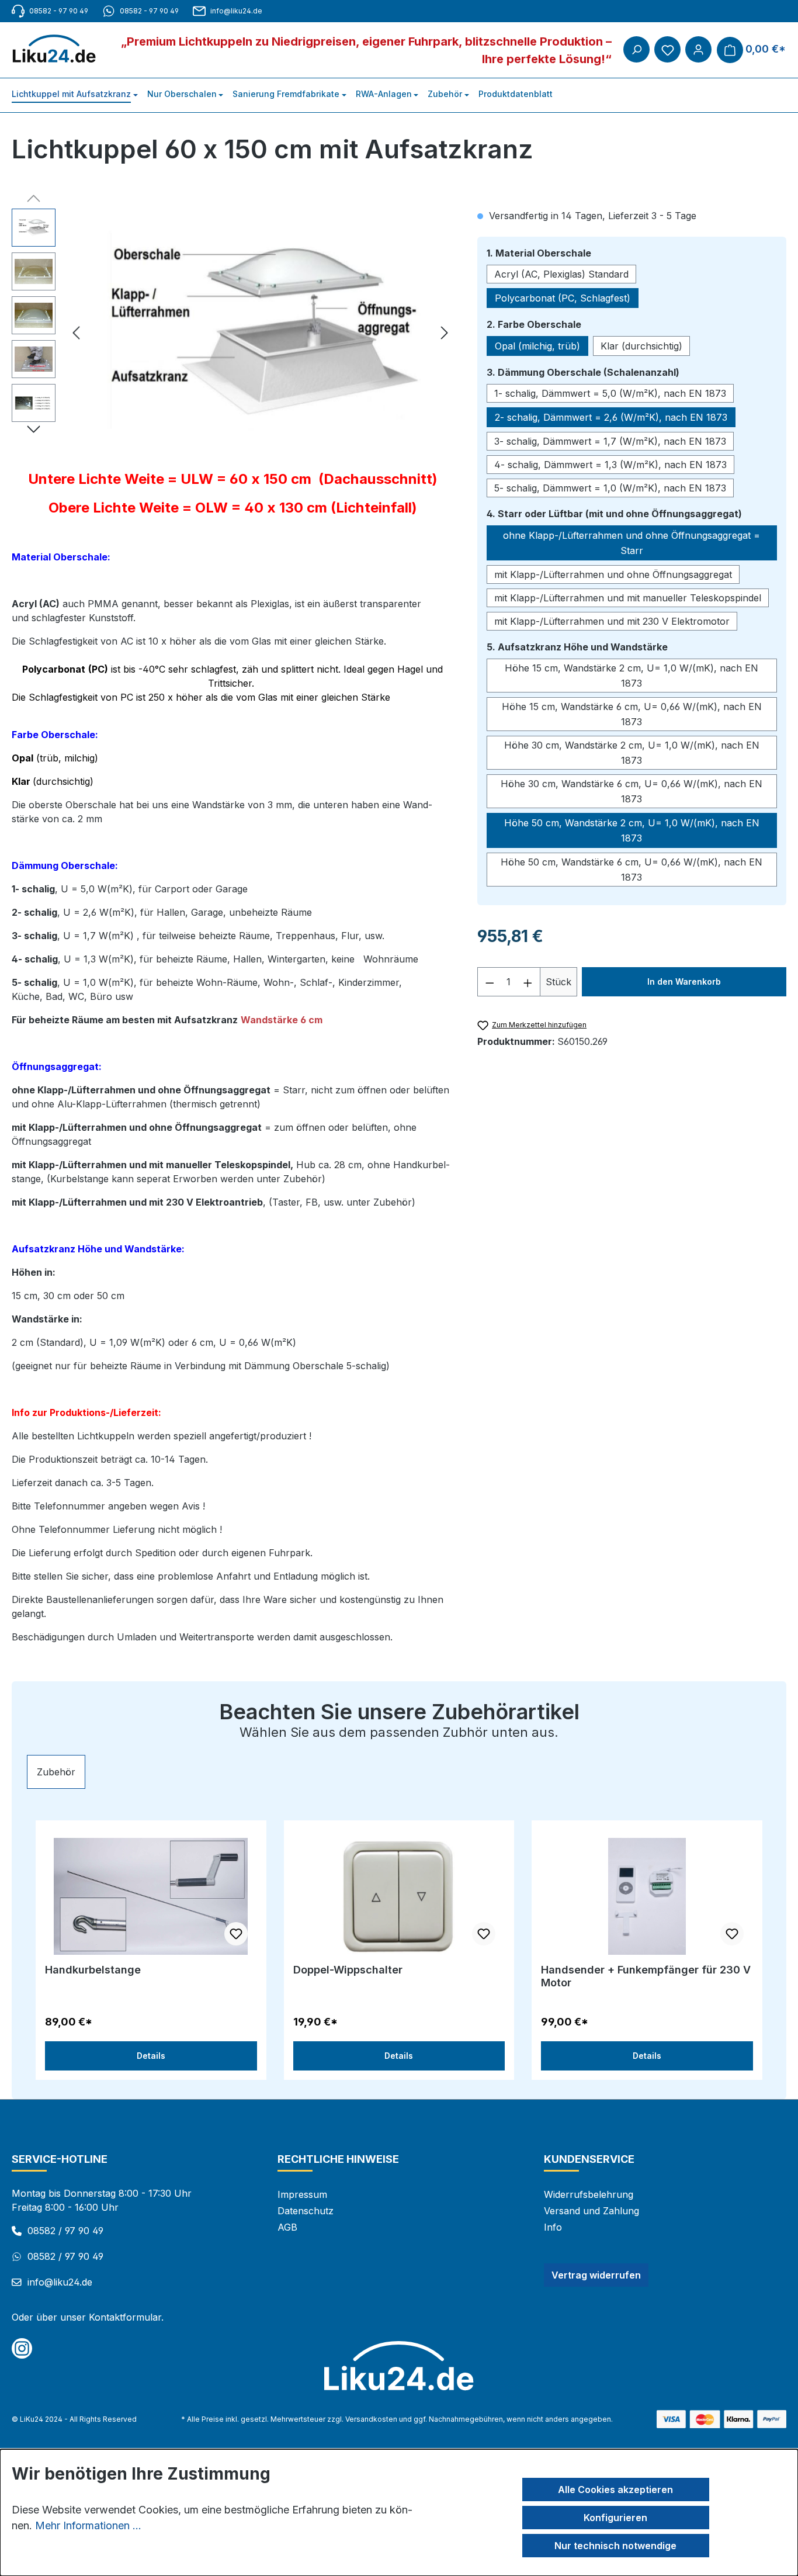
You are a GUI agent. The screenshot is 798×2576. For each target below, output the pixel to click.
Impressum (302, 2194)
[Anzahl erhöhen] (528, 982)
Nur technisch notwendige (615, 2546)
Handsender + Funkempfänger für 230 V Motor (646, 1976)
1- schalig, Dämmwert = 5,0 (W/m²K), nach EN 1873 (610, 393)
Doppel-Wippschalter (348, 1970)
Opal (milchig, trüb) (537, 346)
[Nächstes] (445, 335)
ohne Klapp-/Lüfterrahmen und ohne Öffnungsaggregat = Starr (632, 543)
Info (553, 2227)
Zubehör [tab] (56, 1772)
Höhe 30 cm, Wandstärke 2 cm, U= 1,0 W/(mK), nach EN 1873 (632, 753)
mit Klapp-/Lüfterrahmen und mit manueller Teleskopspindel (628, 598)
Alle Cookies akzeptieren (615, 2490)
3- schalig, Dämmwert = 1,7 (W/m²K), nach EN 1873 (610, 441)
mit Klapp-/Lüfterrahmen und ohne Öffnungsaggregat (613, 574)
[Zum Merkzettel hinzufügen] (236, 1934)
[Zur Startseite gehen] (60, 49)
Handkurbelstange (93, 1970)
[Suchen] (636, 49)
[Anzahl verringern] (490, 982)
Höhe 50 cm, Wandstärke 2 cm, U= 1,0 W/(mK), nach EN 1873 (632, 830)
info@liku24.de (236, 11)
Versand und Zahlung (591, 2211)
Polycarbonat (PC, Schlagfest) (563, 298)
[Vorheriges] (76, 335)
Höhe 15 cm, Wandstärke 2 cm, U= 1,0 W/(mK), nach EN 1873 (632, 676)
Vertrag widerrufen (596, 2275)
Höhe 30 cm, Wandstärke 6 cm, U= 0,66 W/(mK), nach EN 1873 (632, 791)
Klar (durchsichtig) (641, 346)
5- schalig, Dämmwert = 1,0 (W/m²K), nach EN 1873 (610, 488)
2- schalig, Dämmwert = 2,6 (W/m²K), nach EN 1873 (611, 417)
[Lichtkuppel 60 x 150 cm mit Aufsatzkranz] (260, 334)
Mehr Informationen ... (88, 2525)
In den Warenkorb (684, 981)
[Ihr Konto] (698, 49)
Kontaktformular (125, 2317)
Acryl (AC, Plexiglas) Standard (561, 274)
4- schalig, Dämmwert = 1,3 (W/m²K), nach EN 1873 (610, 465)
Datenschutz (306, 2211)
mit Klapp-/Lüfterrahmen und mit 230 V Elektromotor (612, 621)
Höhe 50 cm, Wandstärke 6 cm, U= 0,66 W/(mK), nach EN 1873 (632, 870)
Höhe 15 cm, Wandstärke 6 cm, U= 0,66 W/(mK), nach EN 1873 (632, 714)
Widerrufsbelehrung (589, 2194)
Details (151, 2056)
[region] (233, 334)
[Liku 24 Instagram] (22, 2348)
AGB (287, 2227)
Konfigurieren (615, 2518)
